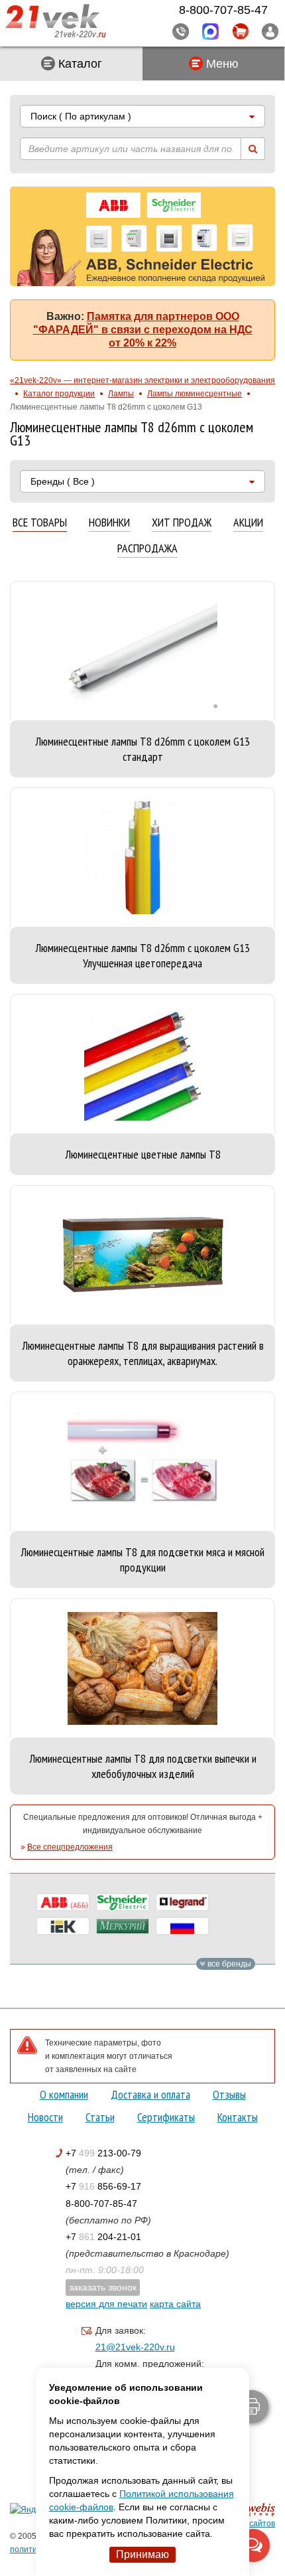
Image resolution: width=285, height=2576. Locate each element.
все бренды (228, 1964)
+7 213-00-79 (103, 2153)
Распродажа (147, 549)
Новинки (109, 523)
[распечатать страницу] (252, 2407)
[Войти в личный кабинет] (270, 31)
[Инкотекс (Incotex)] (123, 1926)
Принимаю (142, 2554)
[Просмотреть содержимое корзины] (240, 32)
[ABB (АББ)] (63, 1902)
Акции (248, 523)
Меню (221, 64)
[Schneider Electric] (123, 1902)
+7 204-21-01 (103, 2237)
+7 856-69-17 (103, 2186)
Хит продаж (182, 523)
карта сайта (175, 2304)
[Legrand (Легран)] (182, 1902)
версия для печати (106, 2304)
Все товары (40, 523)
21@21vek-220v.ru (135, 2347)
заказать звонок (103, 2287)
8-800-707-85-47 (101, 2204)
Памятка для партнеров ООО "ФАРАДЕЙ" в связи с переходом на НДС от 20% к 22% (143, 330)
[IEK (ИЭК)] (63, 1926)
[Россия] (182, 1926)
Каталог (79, 64)
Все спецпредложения (70, 1847)
